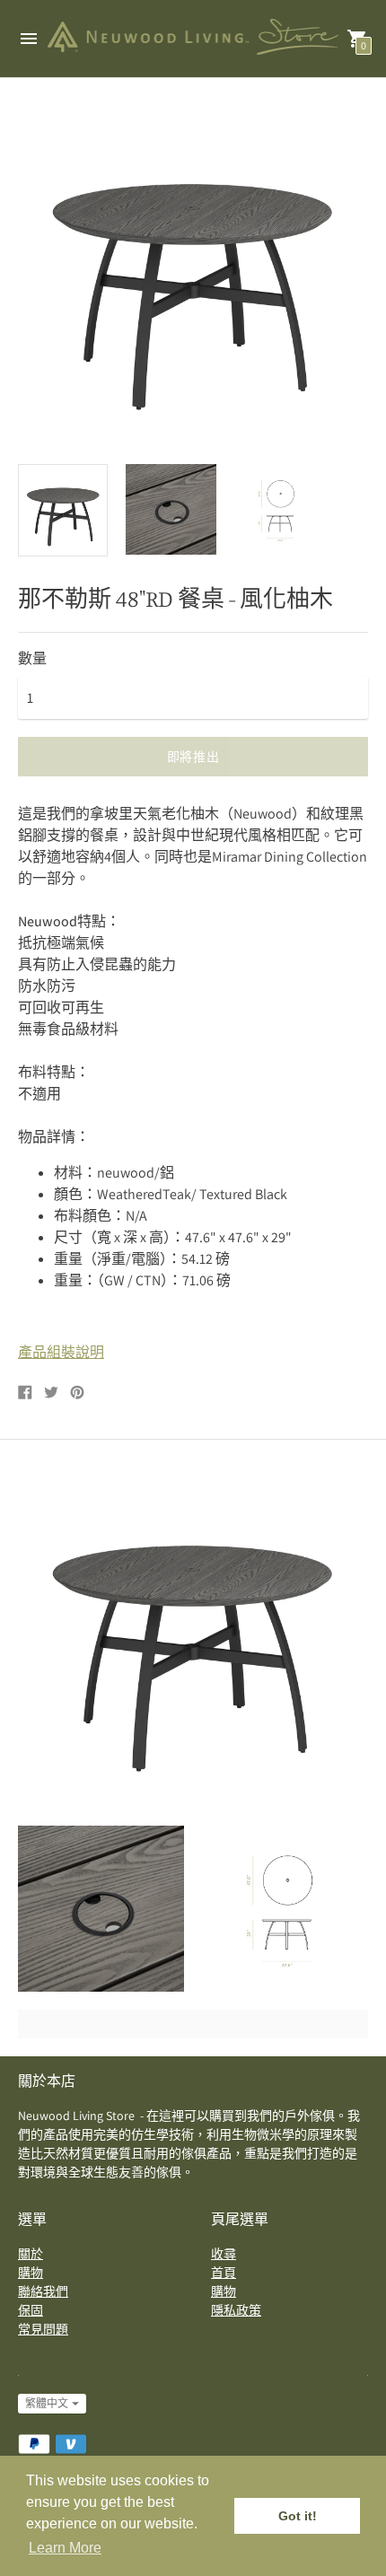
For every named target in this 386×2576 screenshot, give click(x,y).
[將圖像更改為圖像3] (279, 509)
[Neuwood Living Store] (193, 39)
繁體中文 (47, 2403)
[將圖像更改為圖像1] (63, 510)
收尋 (224, 2254)
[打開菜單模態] (29, 39)
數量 (32, 659)
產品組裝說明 (61, 1352)
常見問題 (43, 2329)
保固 (31, 2310)
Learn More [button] (65, 2548)
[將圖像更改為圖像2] (171, 509)
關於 (31, 2254)
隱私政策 (236, 2310)
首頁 (224, 2273)
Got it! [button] (298, 2516)
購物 (31, 2273)
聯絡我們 (43, 2291)
